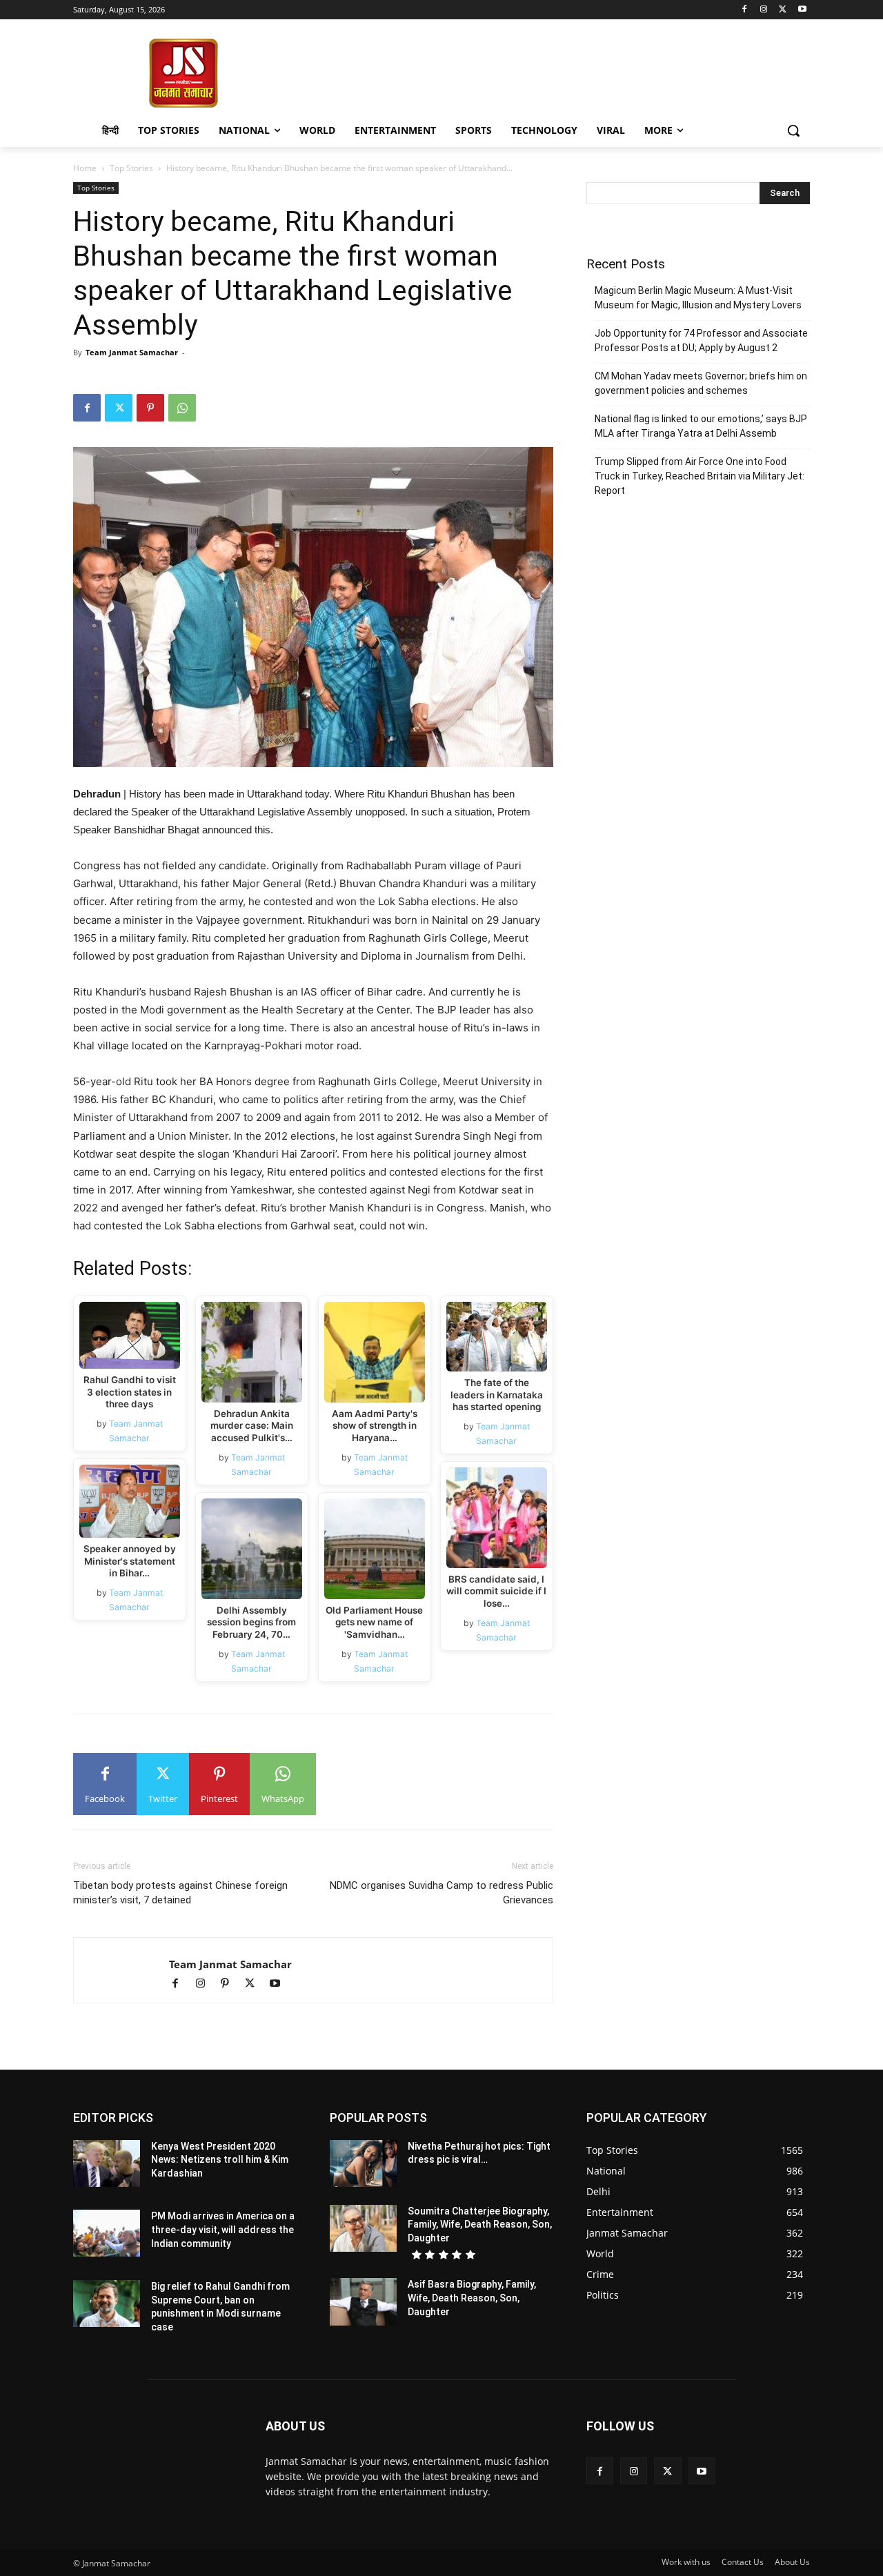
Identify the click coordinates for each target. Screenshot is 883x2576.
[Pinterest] (150, 408)
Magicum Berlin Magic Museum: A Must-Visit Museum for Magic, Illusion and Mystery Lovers (698, 298)
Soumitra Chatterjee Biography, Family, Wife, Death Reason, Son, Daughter (480, 2225)
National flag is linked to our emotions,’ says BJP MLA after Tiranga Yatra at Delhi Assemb (701, 426)
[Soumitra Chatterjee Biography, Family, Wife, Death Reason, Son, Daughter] (363, 2228)
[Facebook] (745, 10)
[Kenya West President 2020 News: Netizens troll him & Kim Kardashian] (107, 2163)
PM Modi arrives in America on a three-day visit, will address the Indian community (223, 2229)
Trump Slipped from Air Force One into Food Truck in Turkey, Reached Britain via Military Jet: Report (700, 476)
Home (85, 168)
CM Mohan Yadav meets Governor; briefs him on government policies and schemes (701, 383)
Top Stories (131, 168)
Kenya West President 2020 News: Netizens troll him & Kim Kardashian (220, 2160)
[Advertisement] (552, 72)
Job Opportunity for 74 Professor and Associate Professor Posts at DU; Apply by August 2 (701, 340)
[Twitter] (783, 10)
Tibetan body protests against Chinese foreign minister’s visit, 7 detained (180, 1893)
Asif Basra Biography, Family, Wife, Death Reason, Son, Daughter (472, 2298)
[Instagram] (764, 10)
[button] (793, 130)
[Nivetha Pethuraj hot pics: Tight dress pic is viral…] (363, 2163)
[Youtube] (802, 10)
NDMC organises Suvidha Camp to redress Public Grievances (441, 1893)
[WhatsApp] (182, 408)
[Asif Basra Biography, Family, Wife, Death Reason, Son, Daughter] (363, 2301)
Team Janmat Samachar (132, 352)
